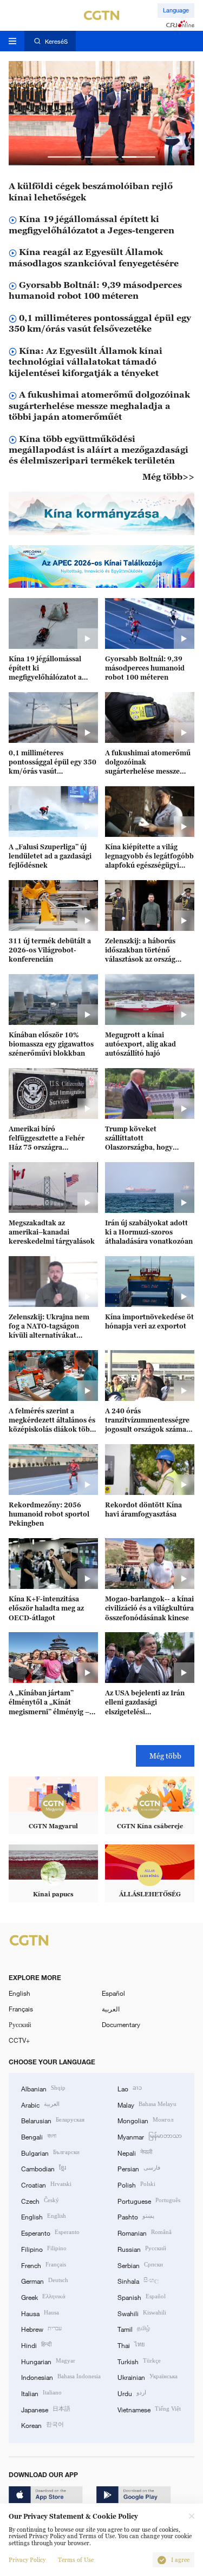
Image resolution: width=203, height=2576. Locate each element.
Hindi (36, 2344)
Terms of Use (76, 2560)
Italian (41, 2393)
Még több (165, 1756)
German (45, 2280)
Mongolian (145, 2120)
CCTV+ (19, 2040)
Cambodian (44, 2168)
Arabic (40, 2104)
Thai (131, 2344)
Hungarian (48, 2361)
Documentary (121, 2024)
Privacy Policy (27, 2560)
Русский (20, 2024)
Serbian (140, 2265)
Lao (130, 2088)
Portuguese (149, 2200)
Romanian (145, 2232)
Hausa (40, 2313)
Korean (42, 2424)
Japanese (46, 2409)
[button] (65, 157)
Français (21, 2009)
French (44, 2265)
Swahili (142, 2313)
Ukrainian (148, 2376)
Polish (136, 2184)
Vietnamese (149, 2409)
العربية (111, 2009)
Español (113, 1993)
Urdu (132, 2393)
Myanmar (150, 2136)
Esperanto (50, 2232)
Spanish (142, 2296)
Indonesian (61, 2376)
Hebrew (41, 2328)
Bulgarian (50, 2152)
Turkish (139, 2361)
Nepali (135, 2152)
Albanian (43, 2088)
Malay (147, 2104)
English (19, 1993)
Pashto (136, 2216)
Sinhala (138, 2280)
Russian (142, 2248)
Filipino (44, 2248)
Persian (139, 2168)
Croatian (46, 2184)
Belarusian (53, 2120)
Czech (40, 2200)
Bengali (39, 2136)
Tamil (134, 2328)
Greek (43, 2296)
